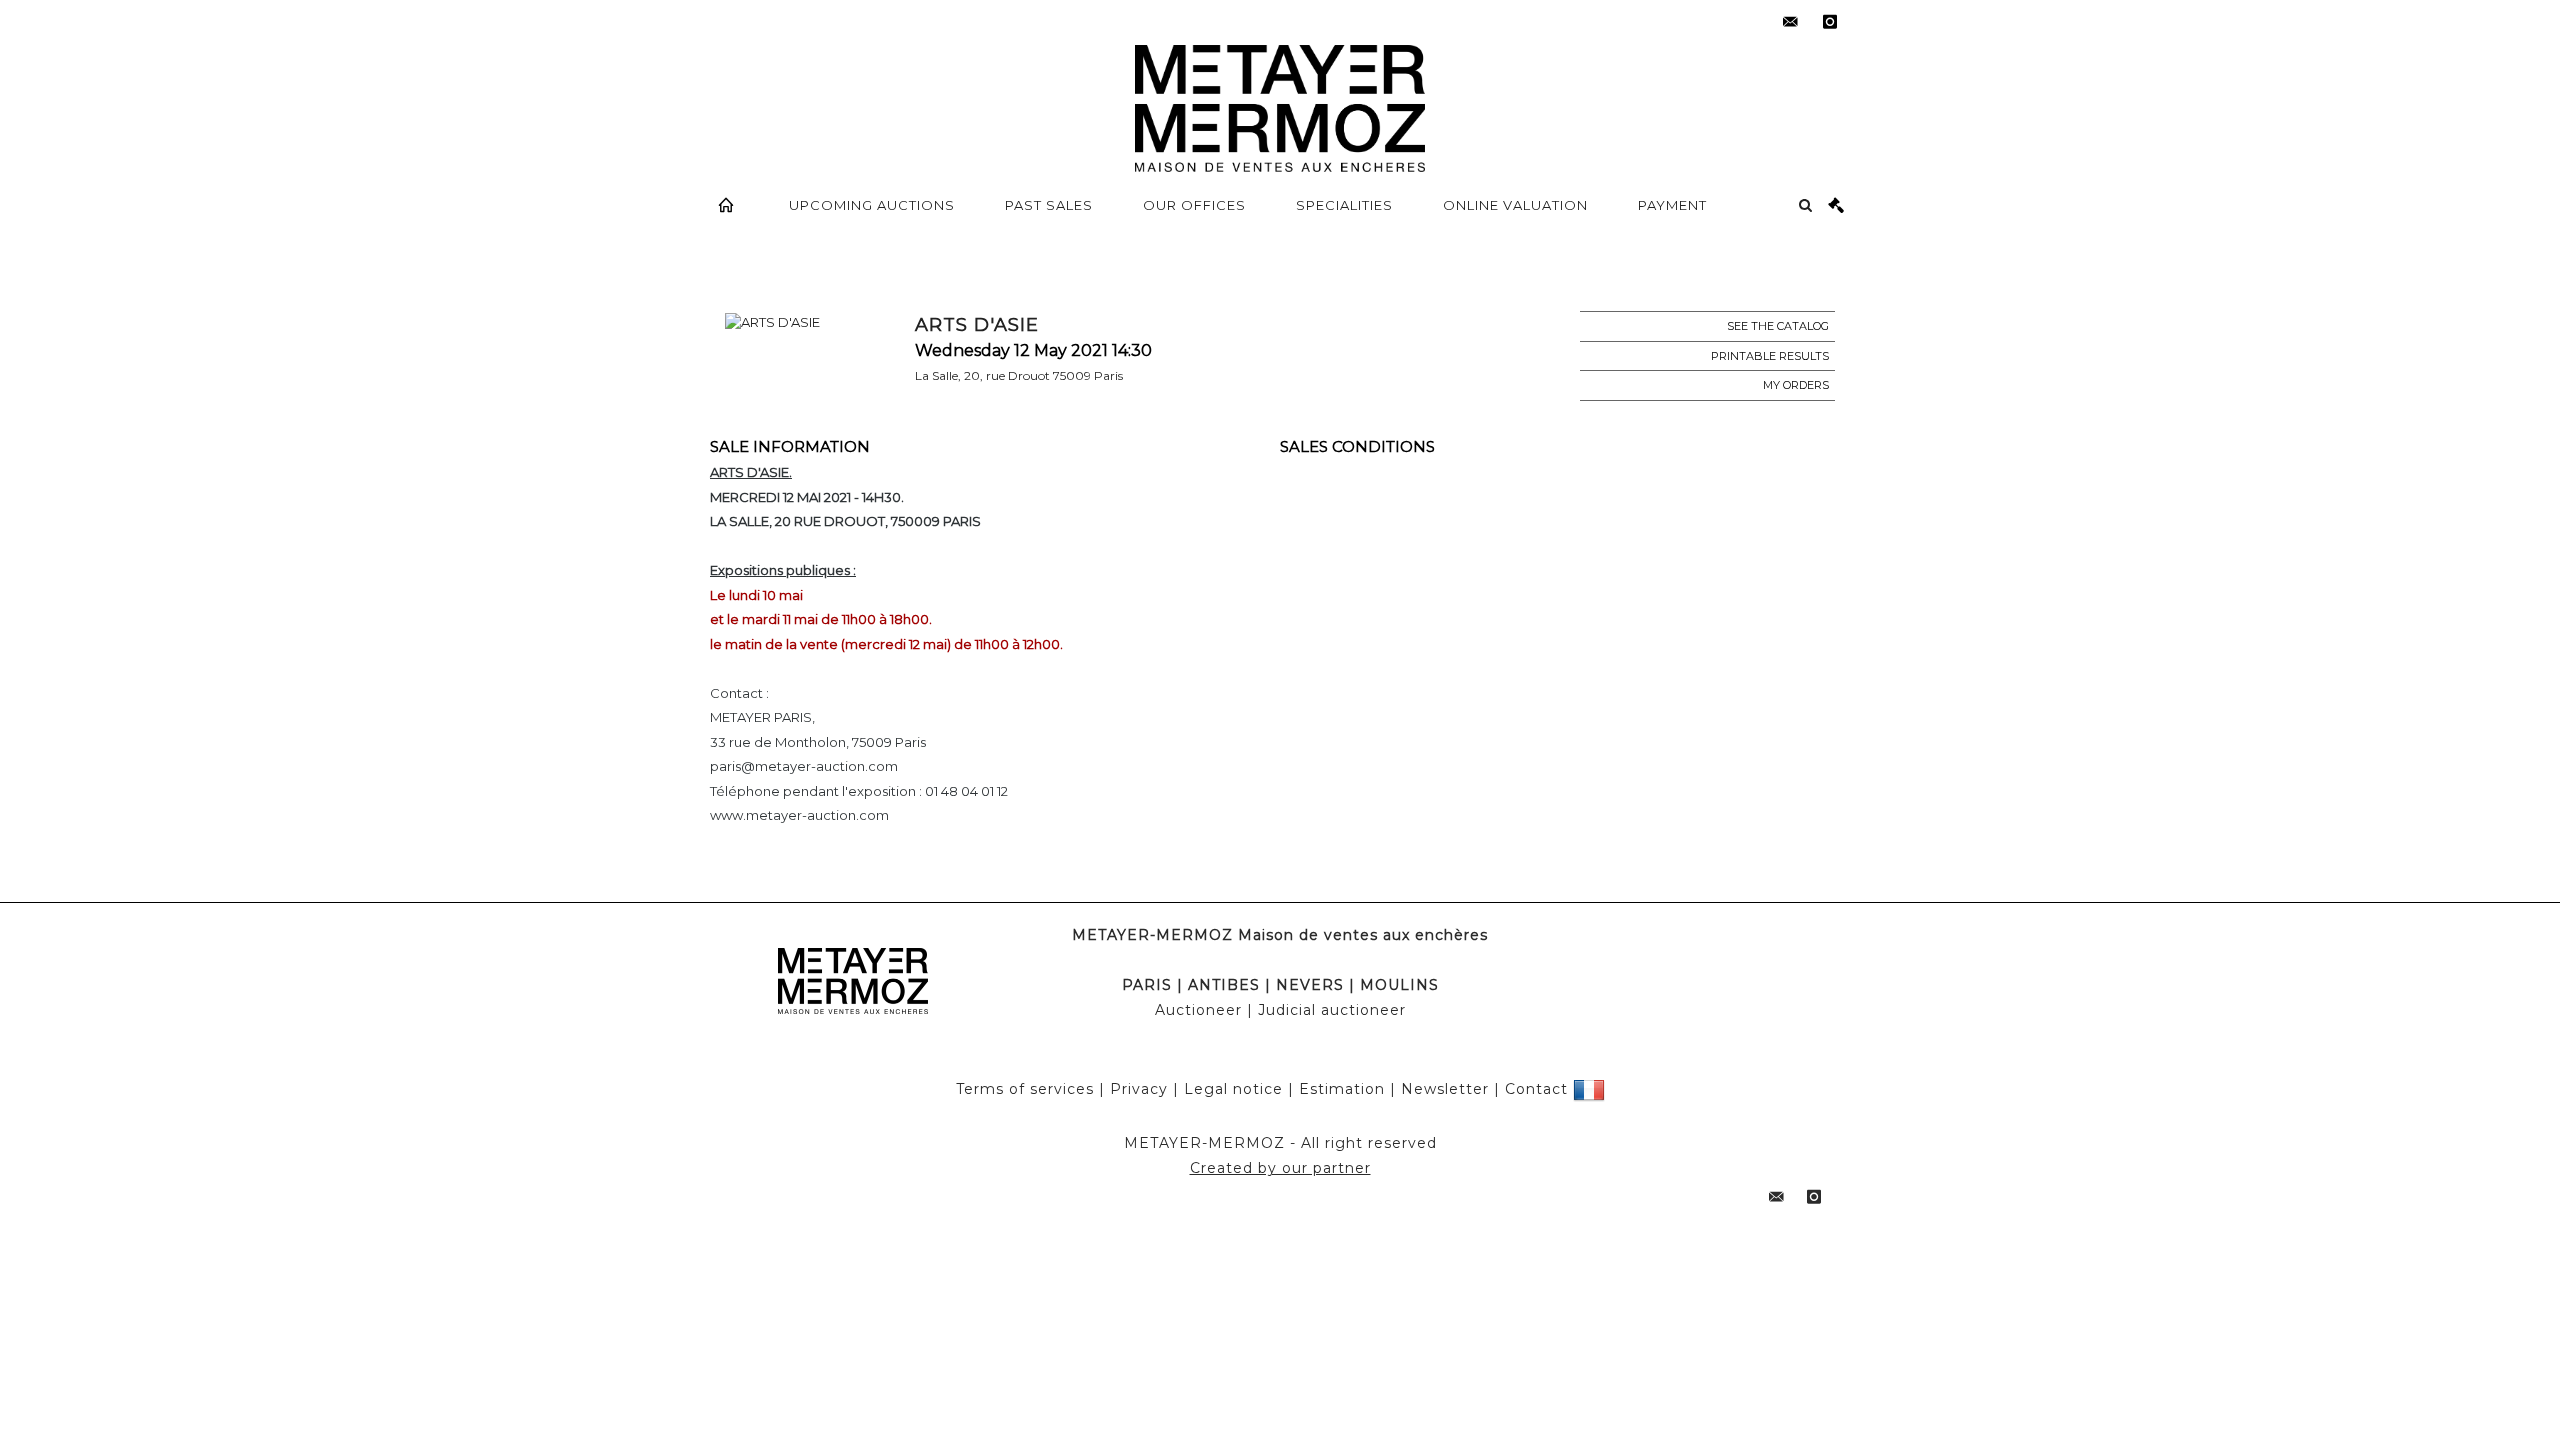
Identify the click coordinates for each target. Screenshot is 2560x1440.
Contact (1536, 1089)
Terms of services (1025, 1089)
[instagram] (1830, 22)
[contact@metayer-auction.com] (1790, 22)
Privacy (1139, 1089)
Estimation (1342, 1089)
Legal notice (1233, 1089)
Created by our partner (1280, 1168)
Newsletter (1445, 1089)
